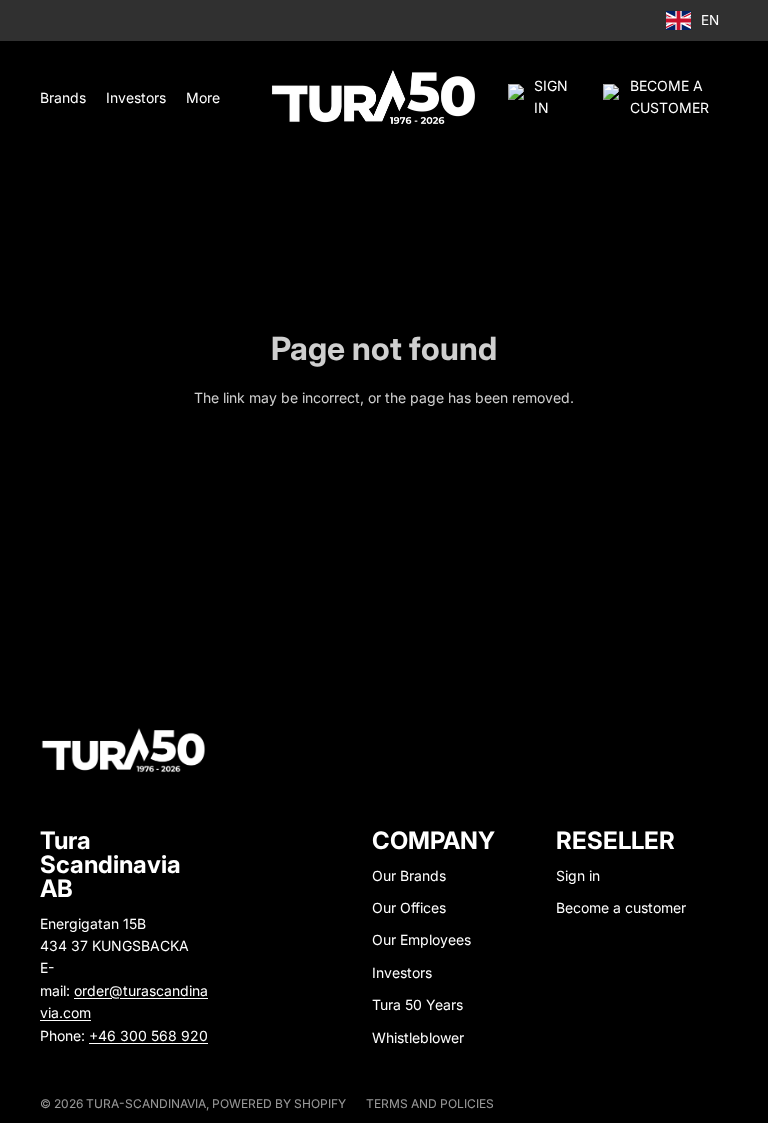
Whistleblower (418, 1037)
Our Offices (409, 907)
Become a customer (621, 907)
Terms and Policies (430, 1103)
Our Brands (409, 875)
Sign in (578, 875)
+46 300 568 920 (148, 1035)
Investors (402, 972)
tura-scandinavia (146, 1103)
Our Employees (421, 939)
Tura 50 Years (417, 1004)
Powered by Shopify (279, 1103)
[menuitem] (203, 97)
